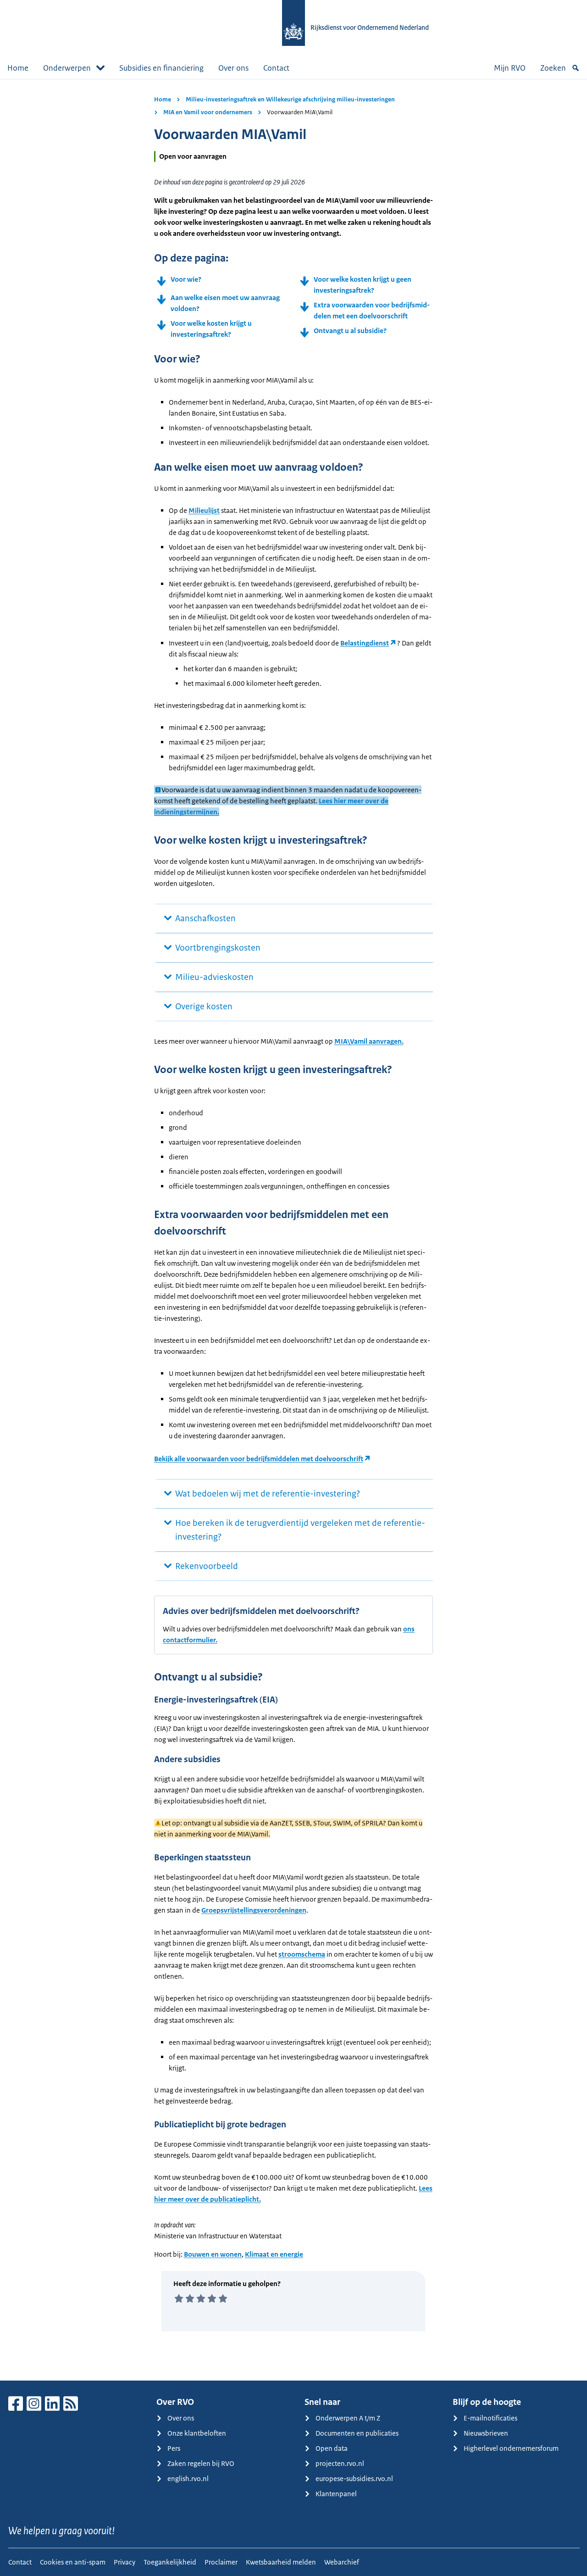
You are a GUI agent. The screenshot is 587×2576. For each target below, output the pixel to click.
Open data (332, 2448)
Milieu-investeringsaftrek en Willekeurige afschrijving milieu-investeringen (290, 99)
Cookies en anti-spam (73, 2562)
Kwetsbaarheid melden (281, 2562)
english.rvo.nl (188, 2479)
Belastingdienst (365, 643)
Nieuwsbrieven (486, 2433)
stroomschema (302, 1954)
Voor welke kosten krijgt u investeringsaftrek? (211, 329)
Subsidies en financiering (161, 68)
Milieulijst (204, 510)
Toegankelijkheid (170, 2562)
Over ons (233, 68)
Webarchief (342, 2562)
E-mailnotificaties (490, 2418)
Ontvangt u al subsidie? (350, 331)
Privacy (125, 2562)
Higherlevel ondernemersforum (511, 2448)
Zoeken (553, 68)
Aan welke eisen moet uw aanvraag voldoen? (225, 303)
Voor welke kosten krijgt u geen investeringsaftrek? (363, 285)
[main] (293, 1230)
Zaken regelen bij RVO (201, 2463)
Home (18, 68)
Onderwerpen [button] (67, 68)
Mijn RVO (510, 68)
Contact (276, 68)
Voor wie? (186, 279)
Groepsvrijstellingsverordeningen (254, 1910)
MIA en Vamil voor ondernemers (208, 112)
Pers (174, 2448)
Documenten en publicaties (357, 2433)
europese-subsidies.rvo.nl (354, 2479)
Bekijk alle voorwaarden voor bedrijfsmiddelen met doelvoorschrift (259, 1459)
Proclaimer (221, 2562)
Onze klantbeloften (197, 2433)
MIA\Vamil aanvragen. (369, 1041)
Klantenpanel (336, 2494)
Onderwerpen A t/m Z (348, 2418)
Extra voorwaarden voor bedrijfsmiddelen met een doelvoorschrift (372, 310)
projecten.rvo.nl (340, 2463)
